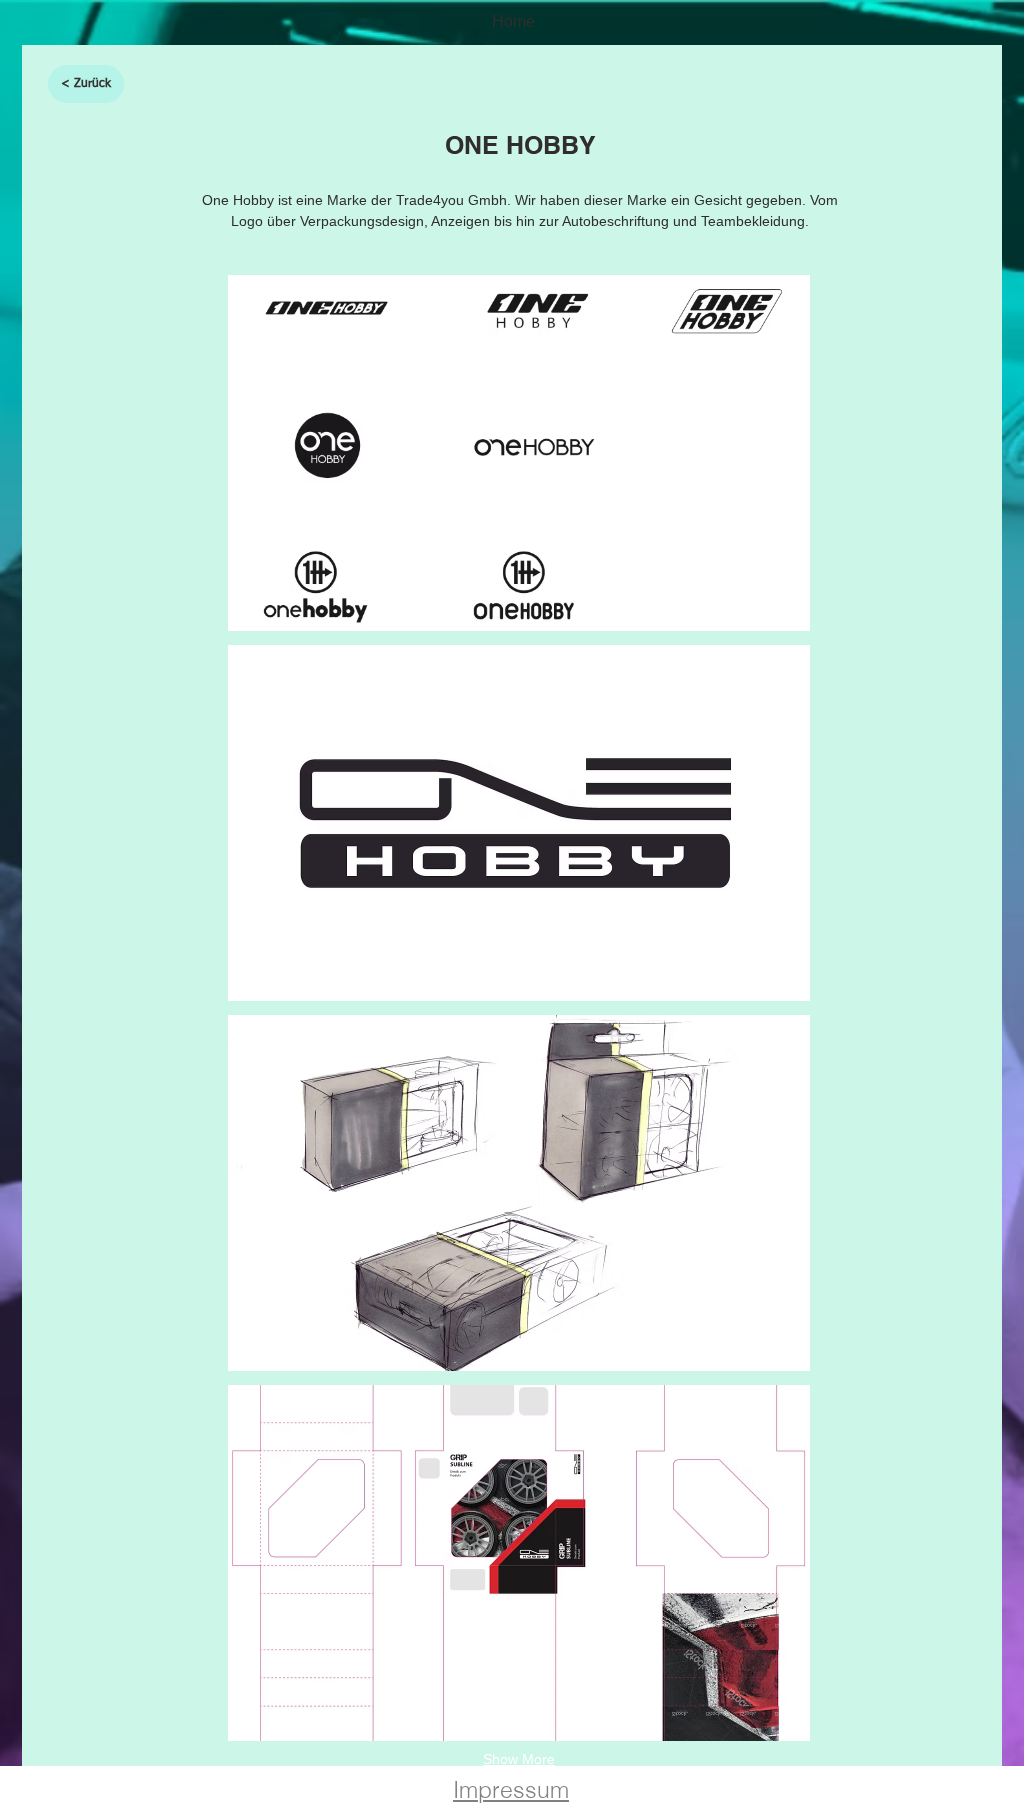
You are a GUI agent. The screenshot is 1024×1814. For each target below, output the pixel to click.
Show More (519, 1759)
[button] (519, 453)
